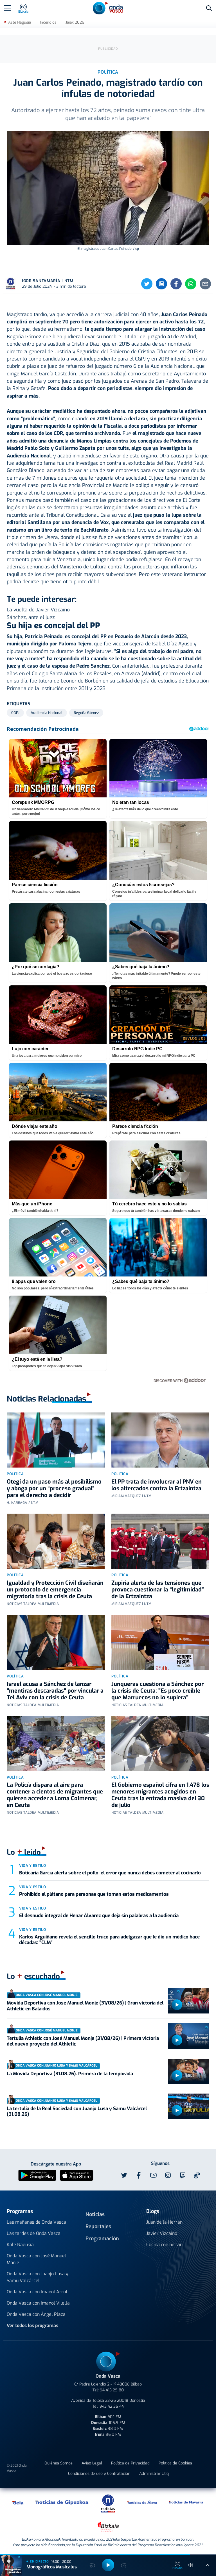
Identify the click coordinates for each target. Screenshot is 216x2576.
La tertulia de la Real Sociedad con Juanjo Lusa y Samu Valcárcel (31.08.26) (77, 2111)
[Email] (205, 284)
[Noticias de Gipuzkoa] (62, 2502)
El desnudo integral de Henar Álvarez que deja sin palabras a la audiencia (99, 1916)
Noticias (95, 2214)
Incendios (48, 22)
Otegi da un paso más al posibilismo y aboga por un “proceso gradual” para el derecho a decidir (54, 1488)
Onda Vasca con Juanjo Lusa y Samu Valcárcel (38, 2277)
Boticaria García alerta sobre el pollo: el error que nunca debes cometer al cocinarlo (110, 1873)
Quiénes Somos (58, 2463)
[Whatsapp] (191, 284)
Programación (102, 2239)
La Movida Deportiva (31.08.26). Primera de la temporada (70, 2074)
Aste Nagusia (20, 22)
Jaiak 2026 (75, 22)
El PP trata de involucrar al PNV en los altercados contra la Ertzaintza (157, 1485)
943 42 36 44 (112, 2406)
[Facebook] (176, 284)
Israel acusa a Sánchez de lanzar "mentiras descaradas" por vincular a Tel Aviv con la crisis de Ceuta (55, 1691)
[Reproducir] (177, 2005)
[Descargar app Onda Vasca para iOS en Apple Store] (76, 2175)
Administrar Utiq (154, 2474)
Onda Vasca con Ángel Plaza (36, 2314)
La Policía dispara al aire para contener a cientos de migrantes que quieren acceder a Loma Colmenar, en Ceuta (55, 1795)
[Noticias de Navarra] (186, 2502)
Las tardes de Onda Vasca (34, 2233)
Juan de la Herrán (164, 2222)
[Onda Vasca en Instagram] (168, 2175)
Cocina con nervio (164, 2245)
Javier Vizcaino (162, 2233)
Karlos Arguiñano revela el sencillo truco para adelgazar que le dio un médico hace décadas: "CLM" (109, 1940)
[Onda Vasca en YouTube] (153, 2175)
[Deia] (18, 2502)
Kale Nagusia (20, 2245)
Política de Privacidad (130, 2463)
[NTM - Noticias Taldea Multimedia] (108, 2503)
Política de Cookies (175, 2463)
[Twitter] (147, 284)
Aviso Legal (92, 2463)
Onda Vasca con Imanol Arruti (38, 2292)
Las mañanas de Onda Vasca (36, 2222)
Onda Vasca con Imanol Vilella (38, 2303)
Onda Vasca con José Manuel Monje (36, 2259)
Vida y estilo (32, 1866)
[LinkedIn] (161, 284)
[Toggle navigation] (7, 8)
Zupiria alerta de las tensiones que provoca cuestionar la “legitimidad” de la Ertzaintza (158, 1590)
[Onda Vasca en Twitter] (124, 2175)
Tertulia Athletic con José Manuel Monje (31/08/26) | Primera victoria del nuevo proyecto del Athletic (83, 2041)
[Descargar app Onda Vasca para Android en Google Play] (37, 2175)
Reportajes (98, 2226)
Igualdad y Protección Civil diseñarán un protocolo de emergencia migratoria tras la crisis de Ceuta (55, 1590)
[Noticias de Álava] (142, 2502)
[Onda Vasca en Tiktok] (197, 2175)
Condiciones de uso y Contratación (99, 2474)
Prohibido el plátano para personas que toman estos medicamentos (94, 1894)
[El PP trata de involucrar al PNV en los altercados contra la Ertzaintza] (160, 1440)
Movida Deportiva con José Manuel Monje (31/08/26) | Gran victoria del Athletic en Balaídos (85, 2006)
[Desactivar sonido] (191, 2565)
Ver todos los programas (32, 2326)
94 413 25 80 (112, 2390)
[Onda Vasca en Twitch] (183, 2175)
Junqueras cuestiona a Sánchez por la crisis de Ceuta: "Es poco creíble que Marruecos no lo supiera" (157, 1691)
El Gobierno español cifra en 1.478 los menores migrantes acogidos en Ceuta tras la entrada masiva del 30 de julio (160, 1795)
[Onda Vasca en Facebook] (139, 2175)
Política (15, 1474)
